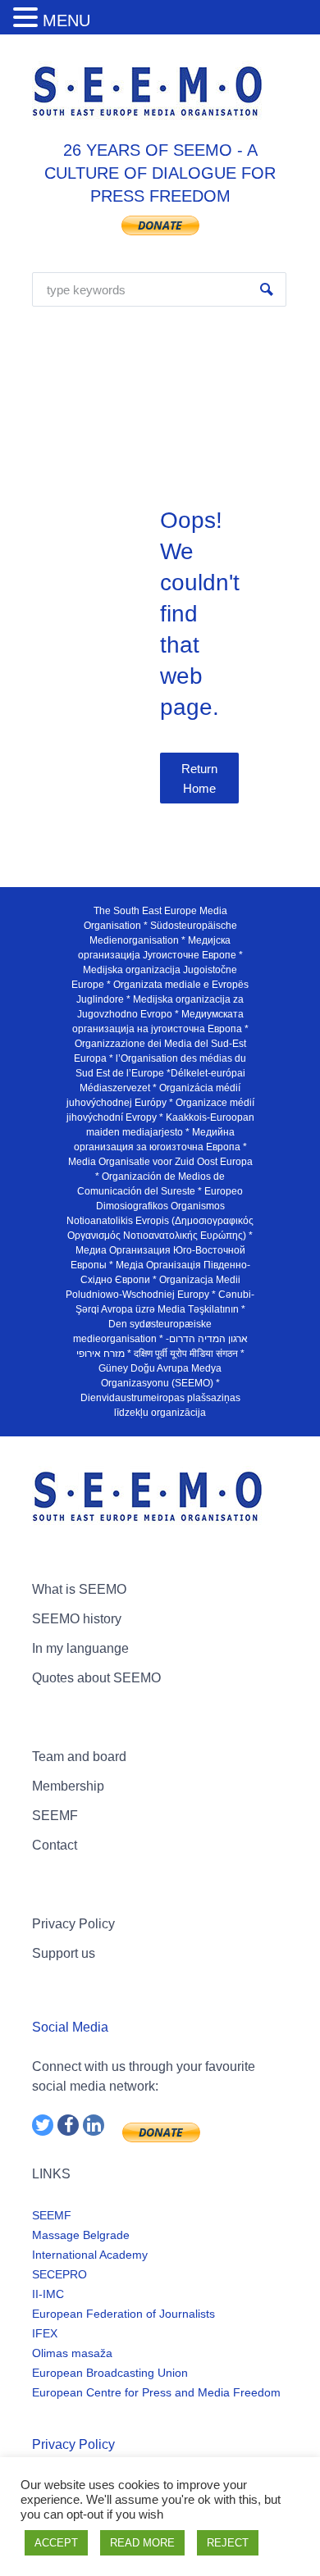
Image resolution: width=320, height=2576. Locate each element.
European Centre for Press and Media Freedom (156, 2392)
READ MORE (142, 2543)
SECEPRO (59, 2274)
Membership (68, 1786)
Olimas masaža (72, 2353)
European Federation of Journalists (123, 2314)
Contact (55, 1845)
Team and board (79, 1757)
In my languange (80, 1648)
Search (267, 289)
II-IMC (48, 2294)
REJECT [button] (228, 2543)
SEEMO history (77, 1619)
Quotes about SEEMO (96, 1678)
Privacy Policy (73, 1924)
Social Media (70, 2027)
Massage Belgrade (81, 2235)
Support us (64, 1953)
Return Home (199, 778)
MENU (66, 20)
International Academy (90, 2255)
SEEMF (55, 1816)
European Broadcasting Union (110, 2373)
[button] (28, 18)
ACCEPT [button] (56, 2543)
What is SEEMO (79, 1589)
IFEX (45, 2333)
